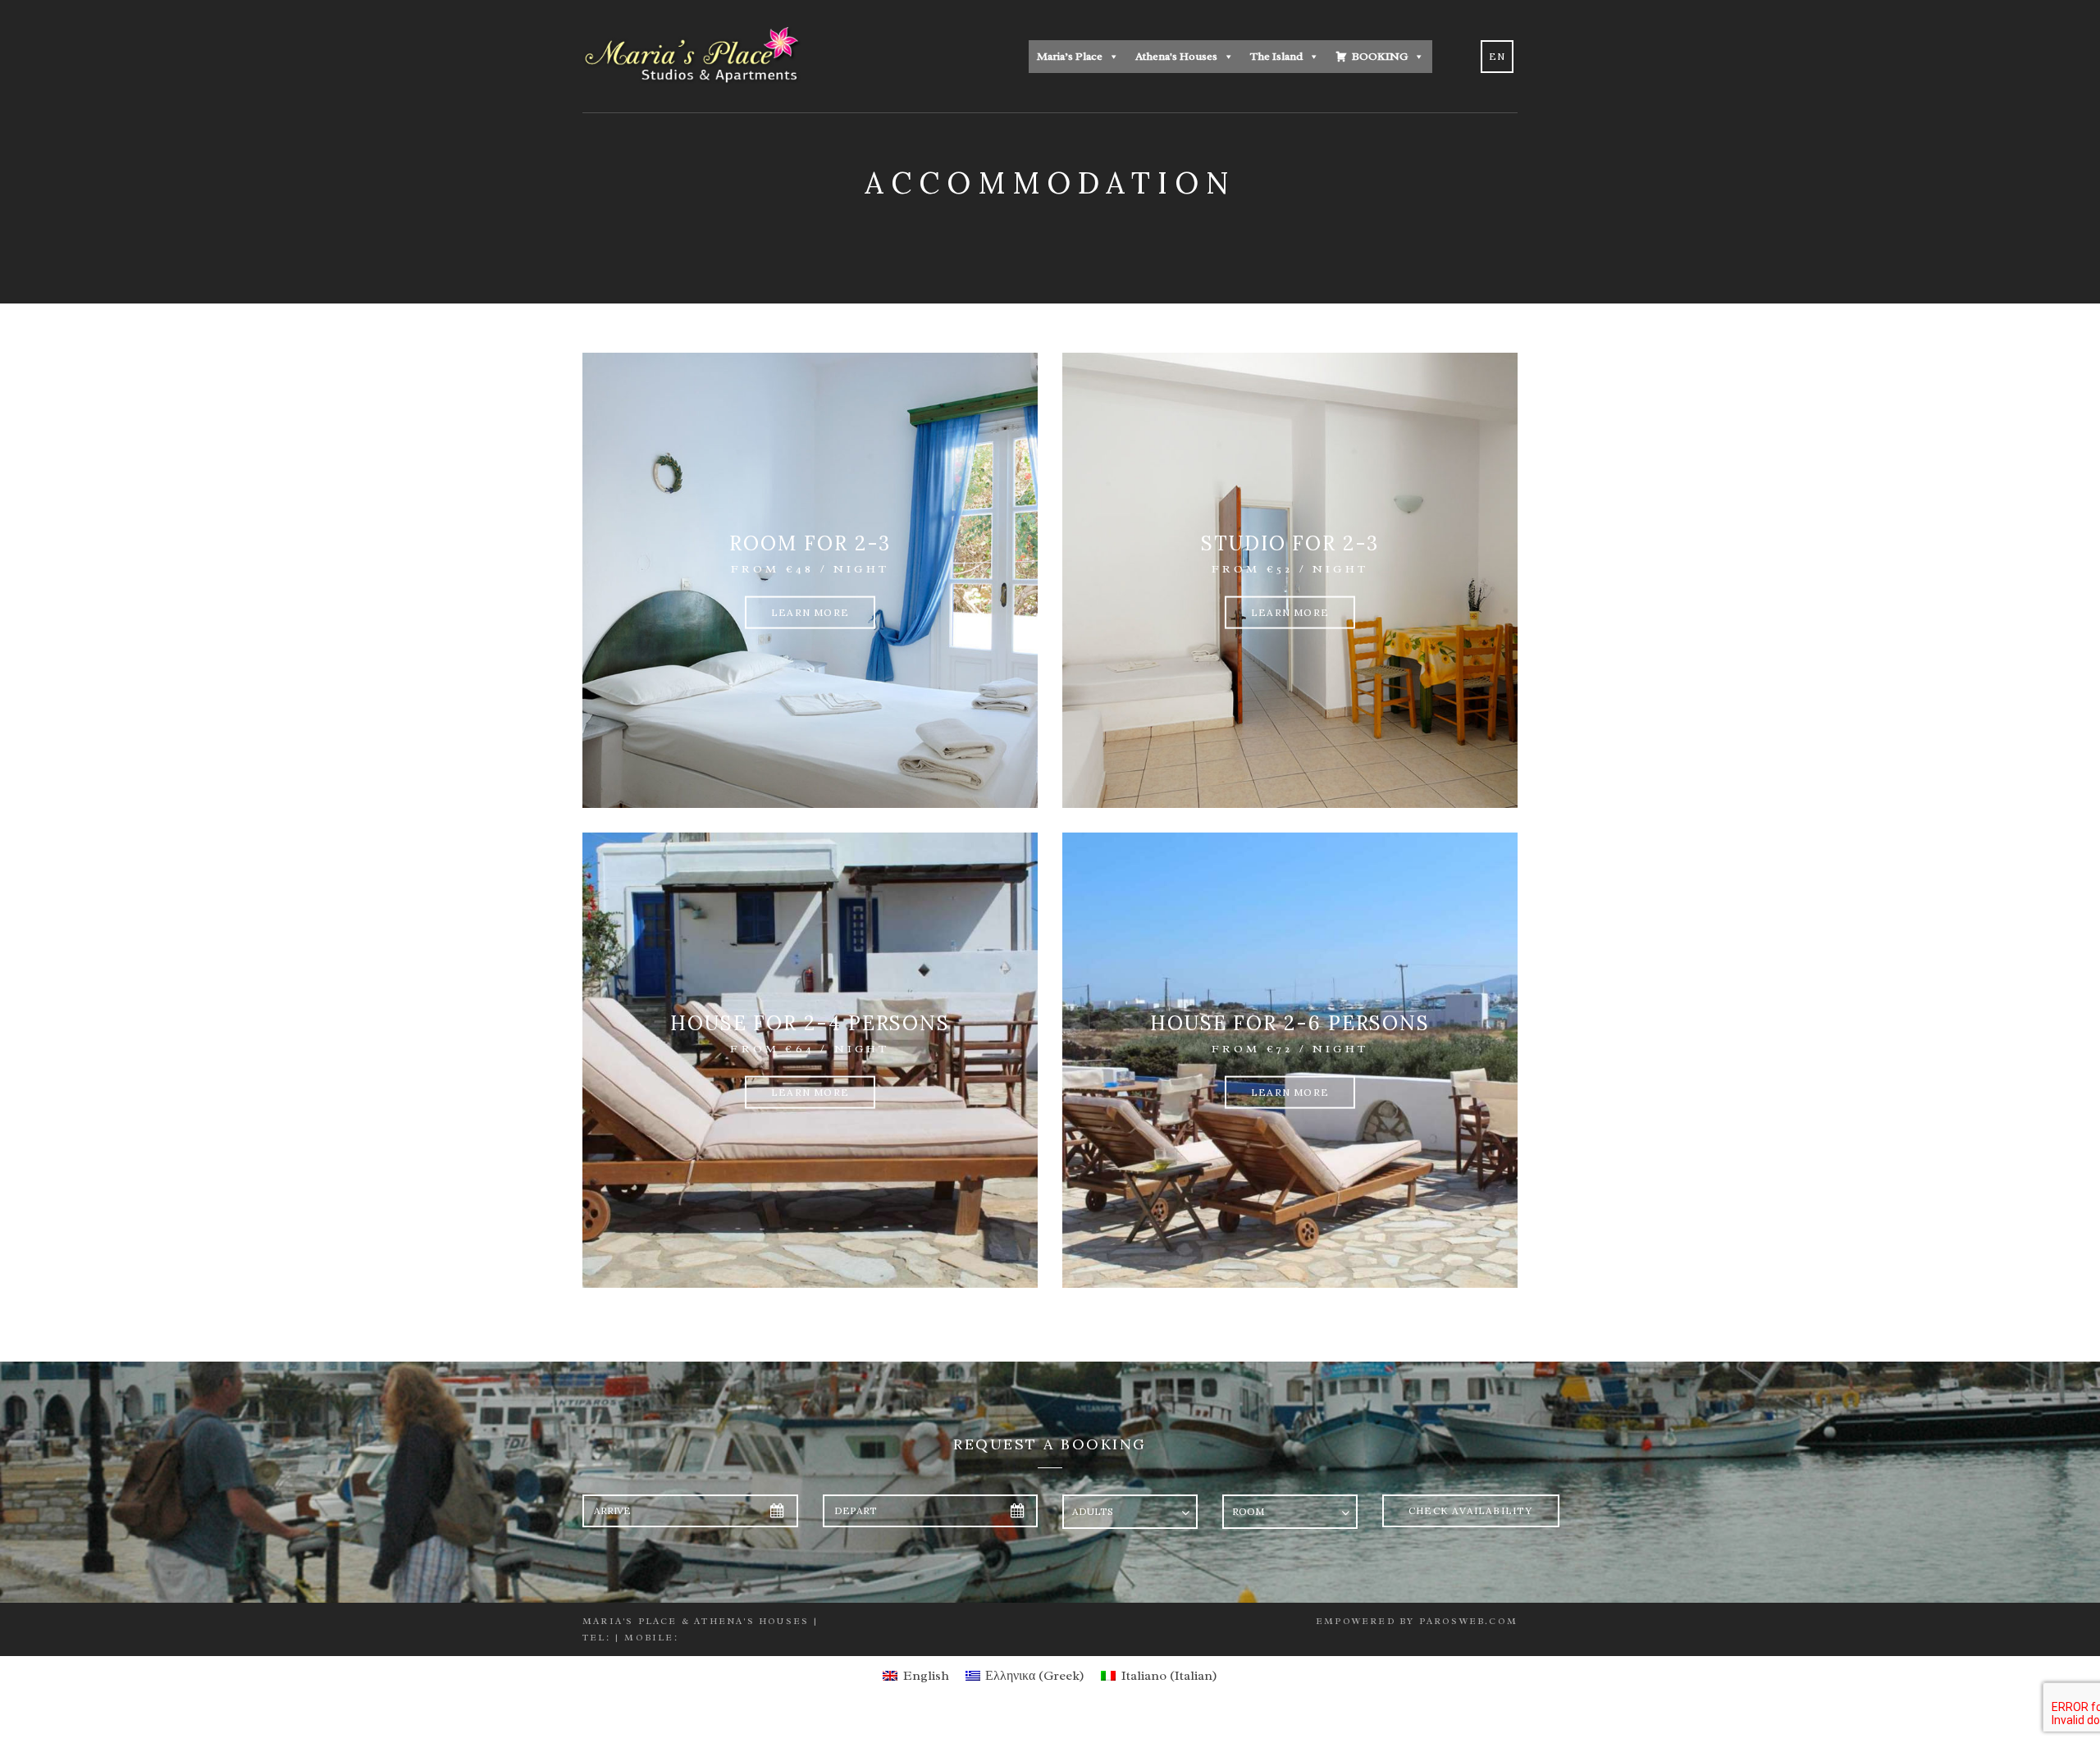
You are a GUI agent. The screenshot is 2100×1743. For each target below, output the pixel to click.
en (1497, 56)
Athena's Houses (1176, 56)
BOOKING (1380, 56)
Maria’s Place (1070, 56)
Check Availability (1471, 1510)
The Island (1276, 56)
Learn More (810, 612)
